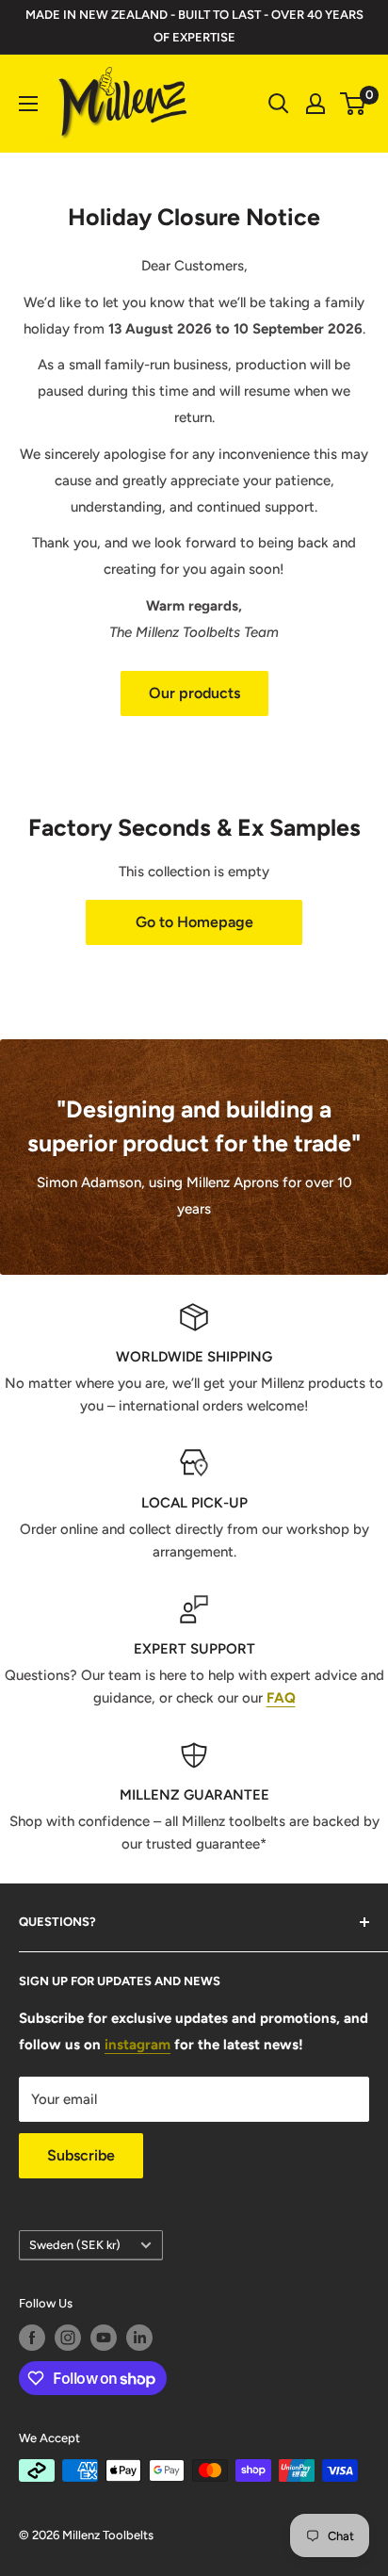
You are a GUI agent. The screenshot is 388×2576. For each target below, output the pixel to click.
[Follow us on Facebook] (32, 2338)
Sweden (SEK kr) (75, 2245)
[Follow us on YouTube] (104, 2338)
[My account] (315, 104)
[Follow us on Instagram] (68, 2338)
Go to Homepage (194, 922)
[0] (354, 104)
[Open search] (279, 104)
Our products (194, 693)
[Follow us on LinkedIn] (139, 2338)
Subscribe (81, 2155)
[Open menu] (28, 104)
